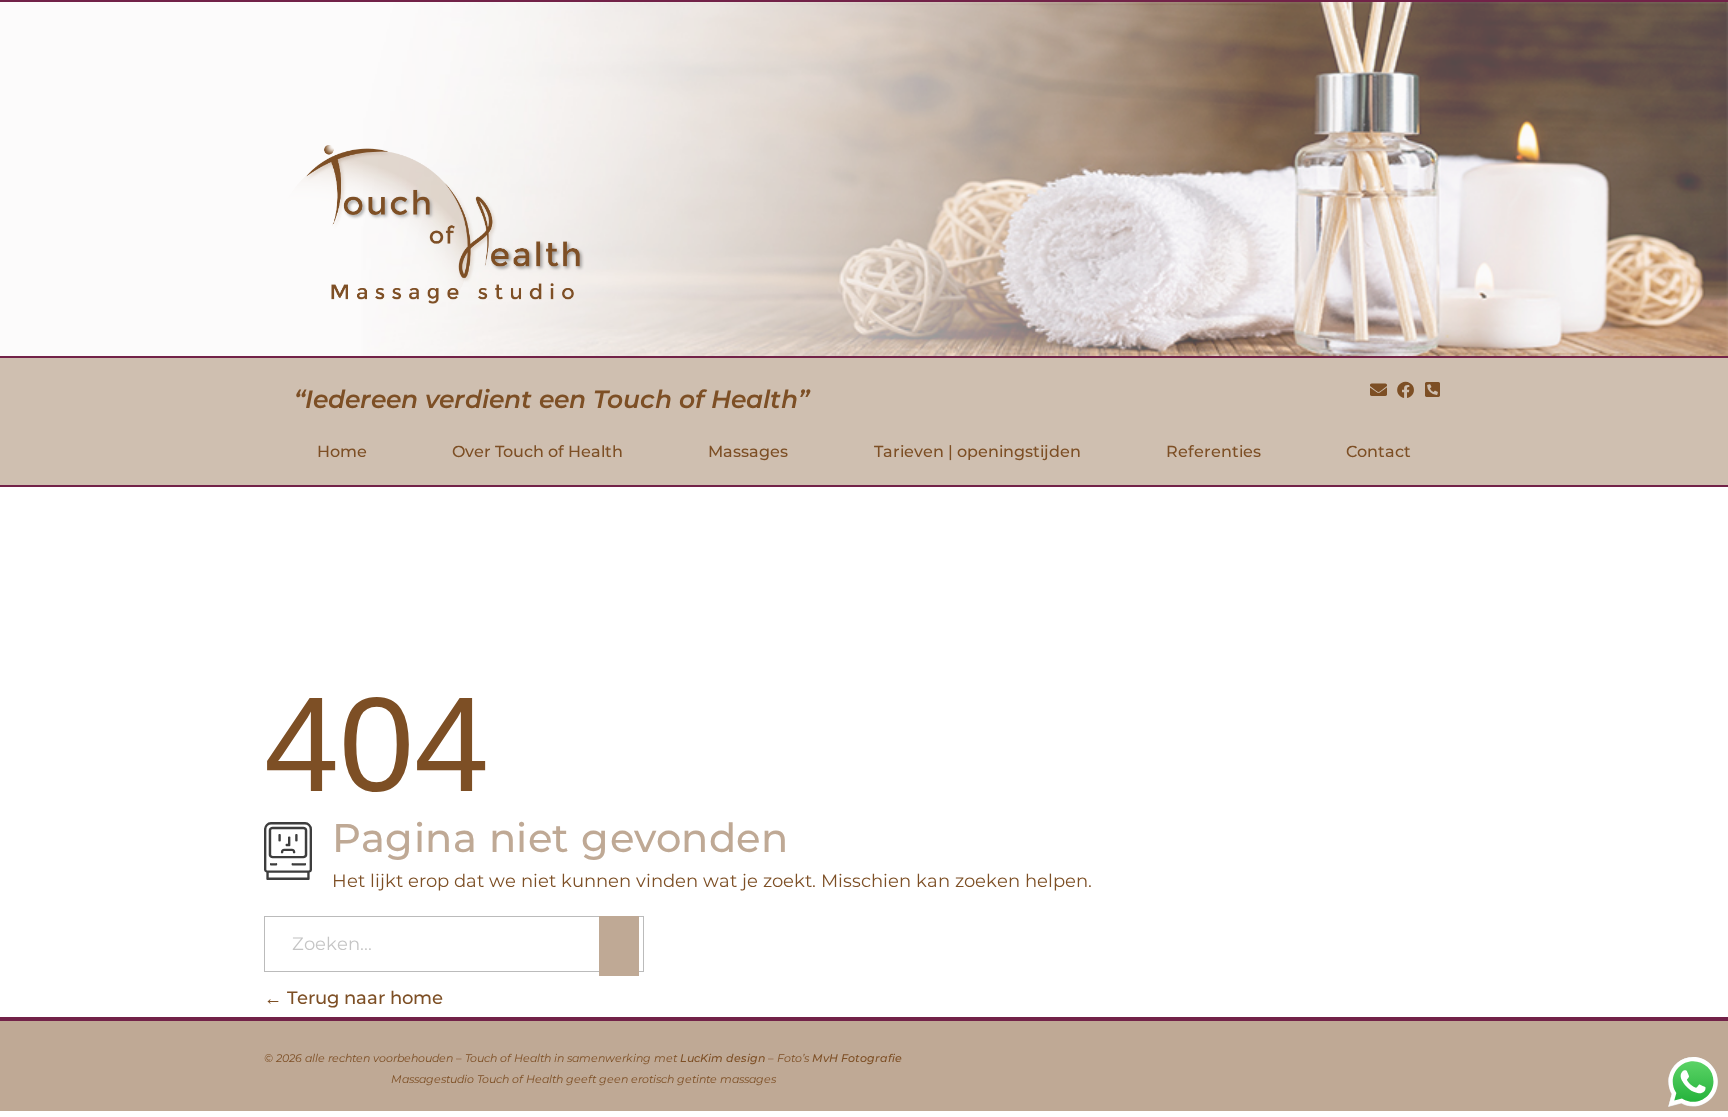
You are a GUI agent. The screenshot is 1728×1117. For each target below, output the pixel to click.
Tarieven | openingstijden (977, 451)
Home (342, 451)
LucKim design (722, 1058)
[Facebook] (1405, 390)
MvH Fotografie (857, 1058)
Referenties (1213, 451)
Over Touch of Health (537, 451)
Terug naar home (362, 998)
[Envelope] (1379, 390)
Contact (1378, 451)
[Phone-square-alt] (1432, 390)
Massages (748, 451)
